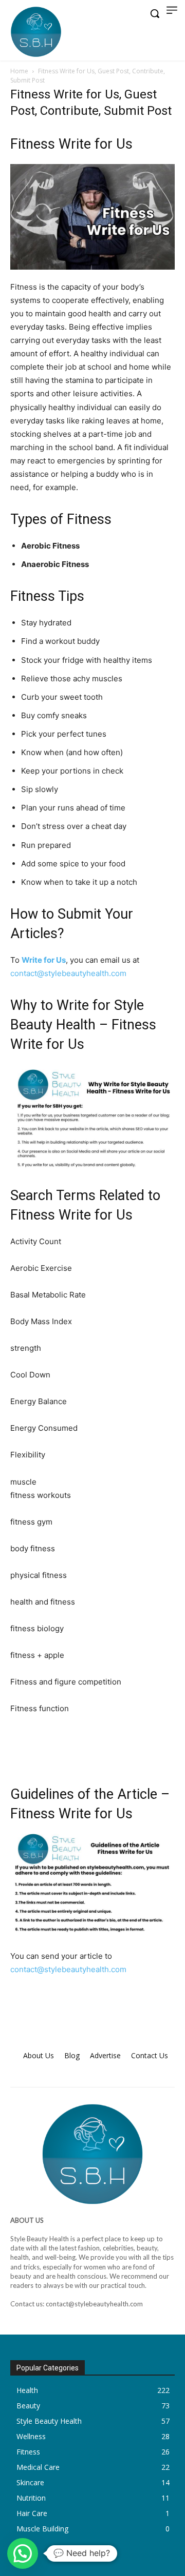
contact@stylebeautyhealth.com (68, 973)
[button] (23, 2553)
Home (19, 71)
